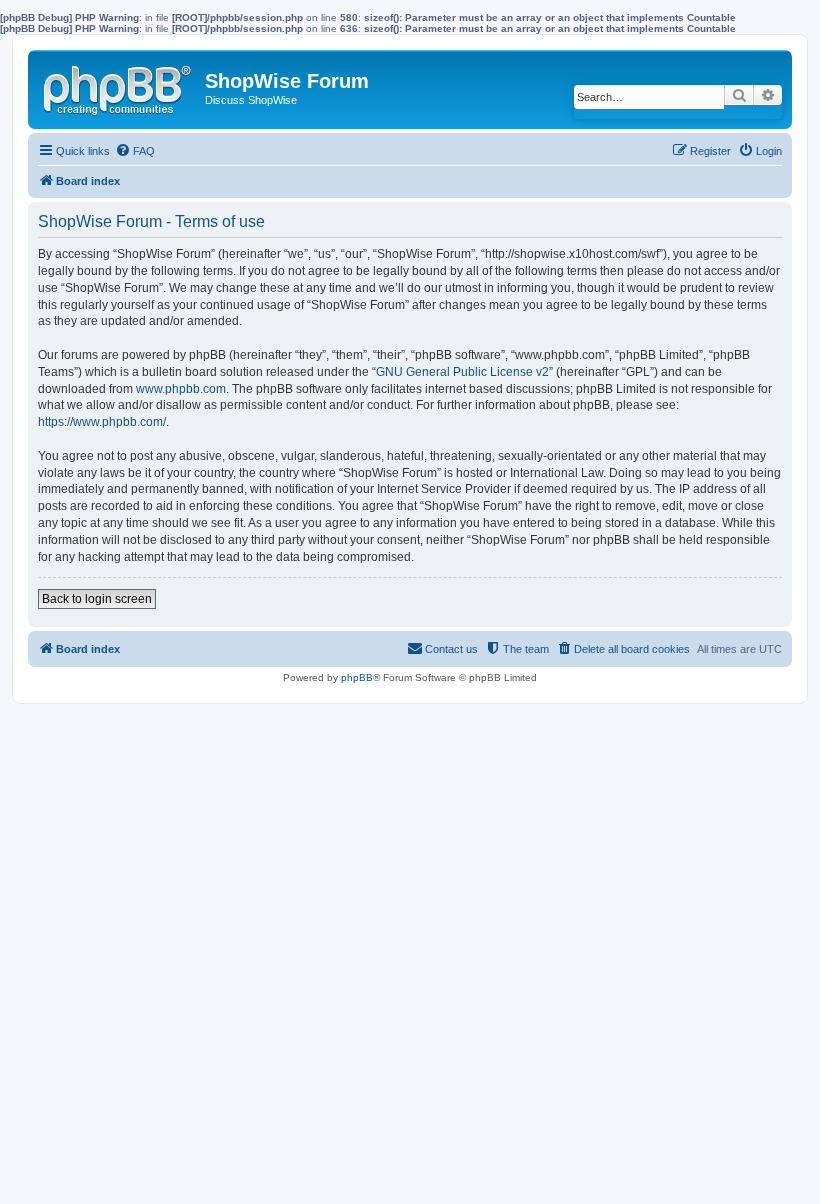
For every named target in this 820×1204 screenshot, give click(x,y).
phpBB (357, 677)
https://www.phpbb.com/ (102, 422)
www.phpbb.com (181, 389)
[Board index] (119, 86)
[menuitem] (135, 151)
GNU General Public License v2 (462, 372)
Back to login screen (97, 599)
